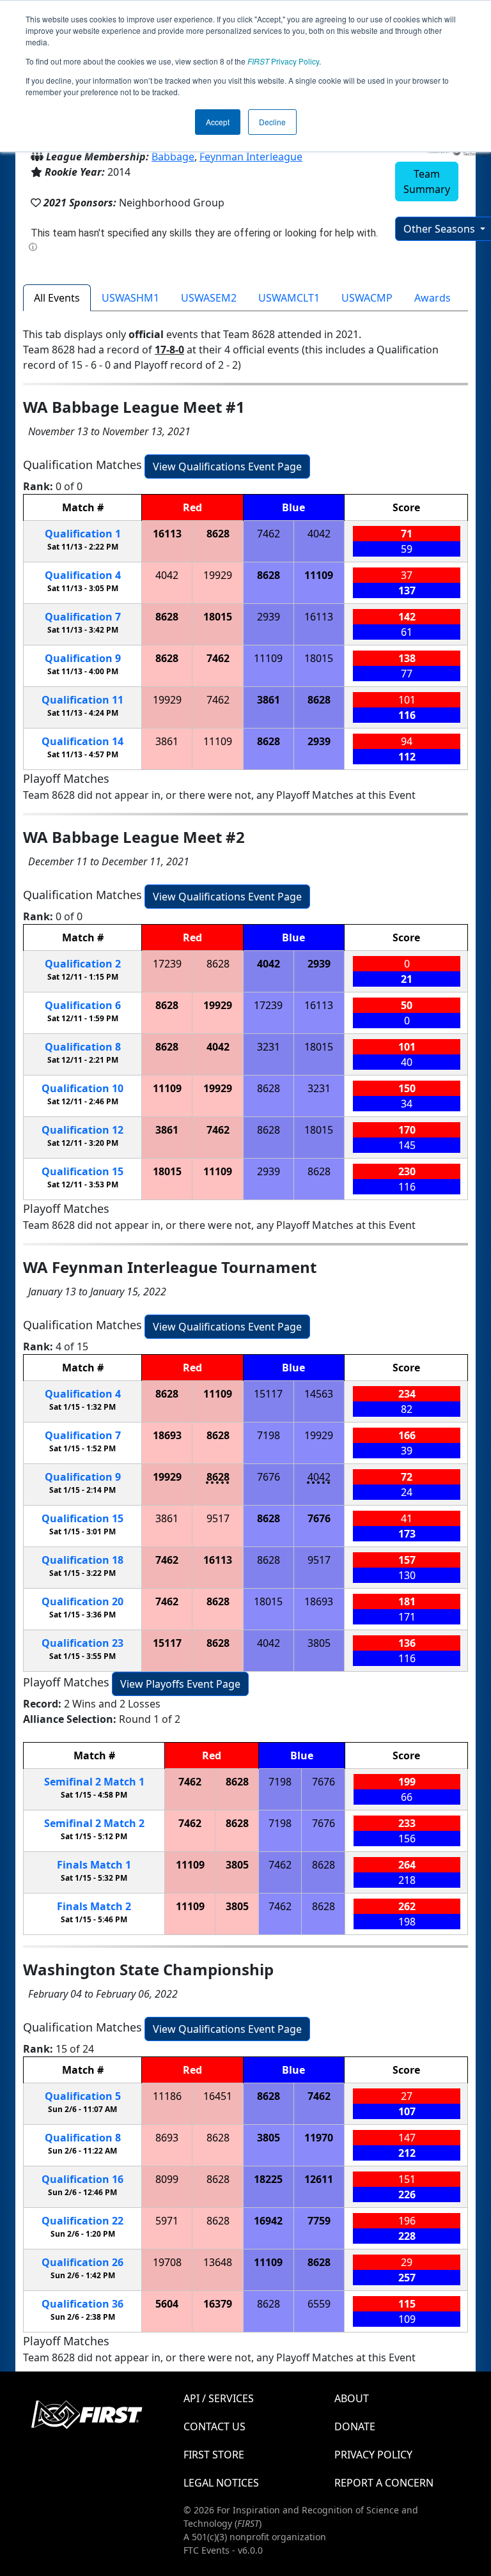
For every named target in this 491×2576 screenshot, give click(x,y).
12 (82, 1130)
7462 (269, 534)
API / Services (219, 2398)
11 (82, 700)
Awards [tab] (433, 298)
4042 (319, 534)
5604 (167, 2304)
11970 (319, 2138)
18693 (167, 1435)
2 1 (94, 1782)
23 (82, 1643)
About (352, 2398)
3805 (319, 1643)
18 (82, 1560)
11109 (319, 575)
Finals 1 (94, 1865)
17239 (167, 964)
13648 (218, 2262)
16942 (268, 2221)
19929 (218, 575)
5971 (167, 2221)
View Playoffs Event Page (180, 1684)
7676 (269, 1477)
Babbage (173, 157)
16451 (218, 2096)
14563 (319, 1394)
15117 (268, 1394)
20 (82, 1601)
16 (82, 2179)
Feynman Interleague (251, 157)
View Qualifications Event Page (227, 467)
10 (82, 1088)
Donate (355, 2426)
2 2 (94, 1823)
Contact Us (214, 2426)
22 (82, 2221)
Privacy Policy (283, 61)
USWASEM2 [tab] (209, 298)
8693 (167, 2138)
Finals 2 (94, 1906)
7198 (269, 1435)
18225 (268, 2179)
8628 (218, 534)
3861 (269, 700)
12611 (319, 2179)
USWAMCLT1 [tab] (289, 298)
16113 (167, 534)
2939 (269, 617)
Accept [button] (218, 122)
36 (82, 2304)
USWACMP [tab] (367, 298)
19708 (167, 2262)
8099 (167, 2179)
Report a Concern (384, 2483)
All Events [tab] (57, 298)
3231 (269, 1047)
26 (82, 2262)
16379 (218, 2304)
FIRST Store (214, 2455)
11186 (167, 2096)
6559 (319, 2304)
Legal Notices (221, 2483)
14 (82, 741)
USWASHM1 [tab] (130, 298)
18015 (218, 617)
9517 (218, 1518)
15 (82, 1171)
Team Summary (427, 181)
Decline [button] (272, 122)
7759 (319, 2221)
